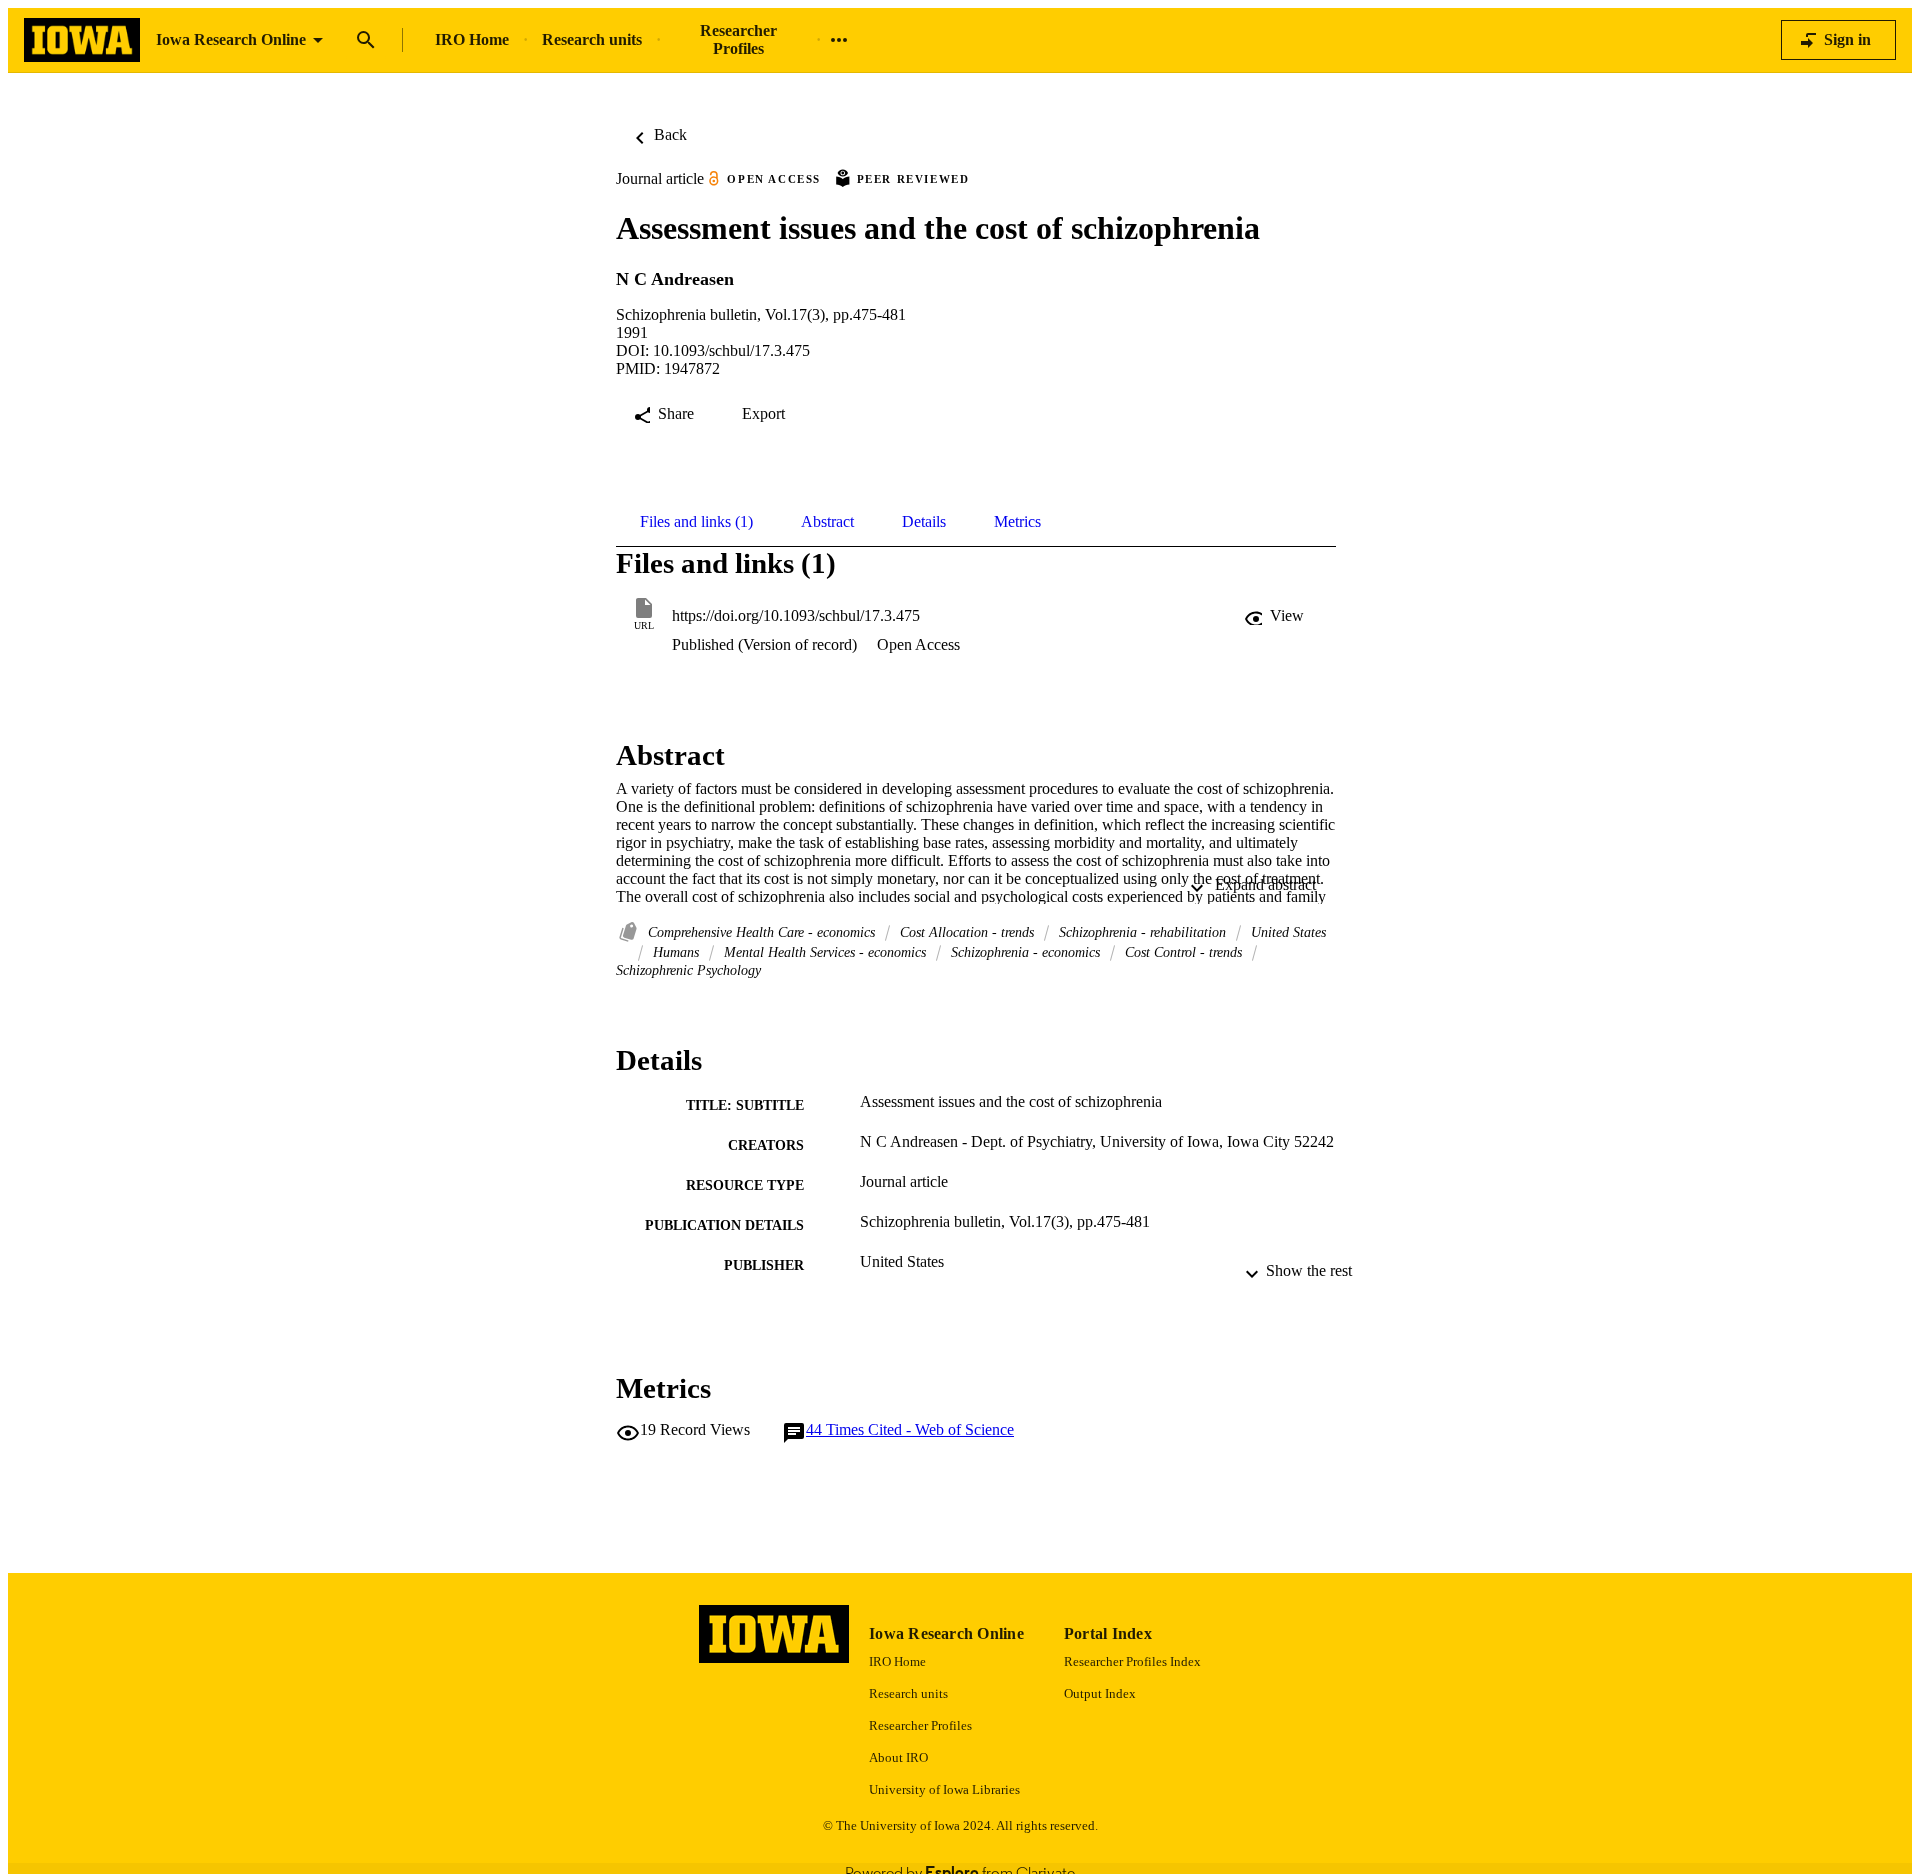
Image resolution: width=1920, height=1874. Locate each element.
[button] (1276, 616)
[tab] (696, 522)
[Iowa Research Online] (82, 40)
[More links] (839, 40)
